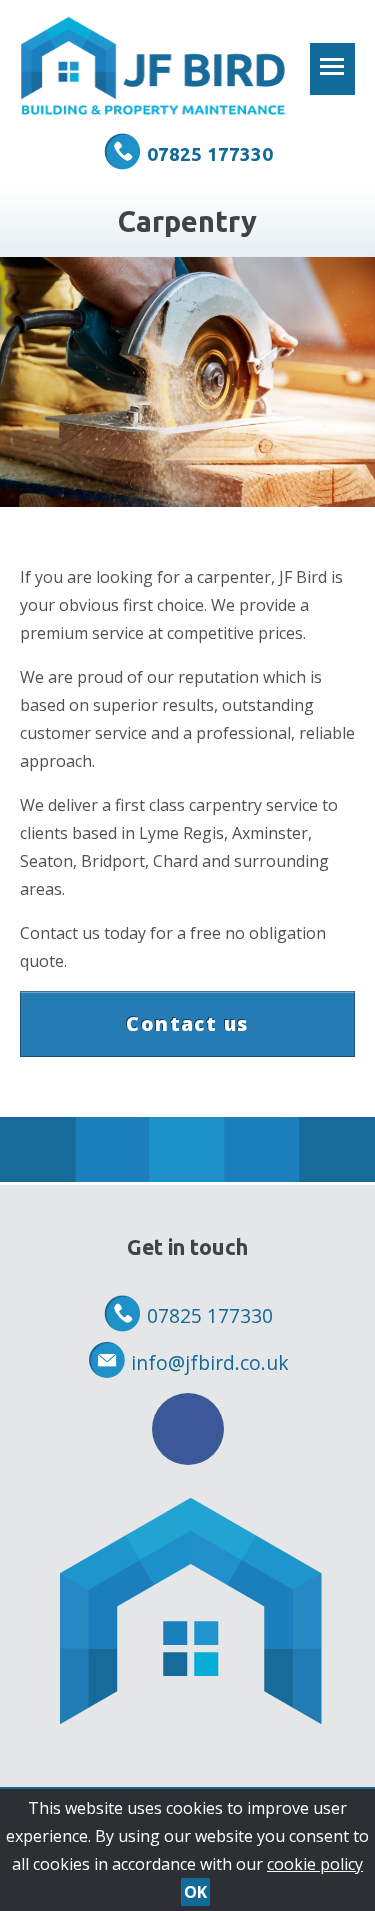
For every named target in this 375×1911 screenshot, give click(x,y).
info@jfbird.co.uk (210, 1362)
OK (195, 1892)
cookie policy (315, 1864)
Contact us (187, 1023)
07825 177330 (210, 154)
